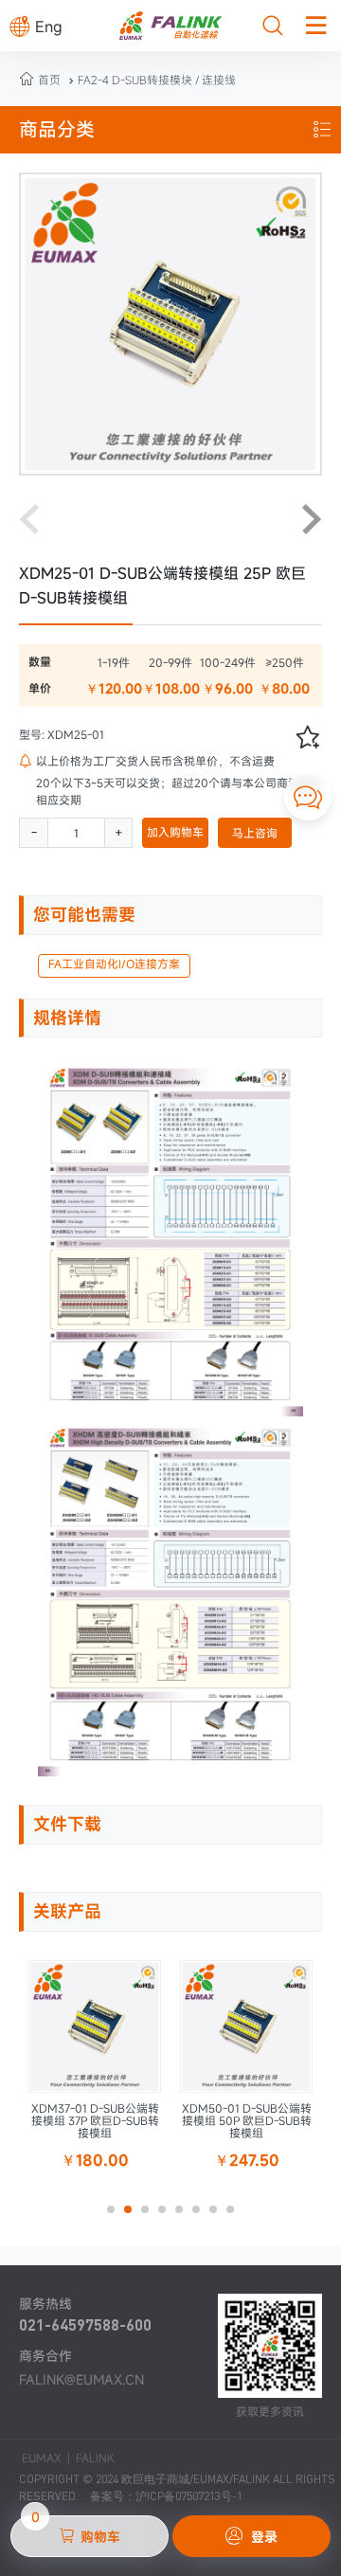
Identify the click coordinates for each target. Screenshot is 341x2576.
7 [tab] (219, 2215)
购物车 (76, 2531)
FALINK (95, 2458)
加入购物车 (175, 832)
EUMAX (42, 2458)
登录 (251, 2536)
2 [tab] (134, 2215)
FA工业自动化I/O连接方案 (114, 964)
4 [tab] (168, 2215)
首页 (49, 80)
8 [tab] (236, 2215)
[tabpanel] (95, 2070)
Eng (36, 27)
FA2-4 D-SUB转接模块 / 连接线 (150, 80)
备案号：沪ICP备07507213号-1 (166, 2496)
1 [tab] (117, 2215)
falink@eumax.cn (81, 2379)
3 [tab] (151, 2215)
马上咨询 (255, 833)
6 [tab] (202, 2215)
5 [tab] (185, 2215)
